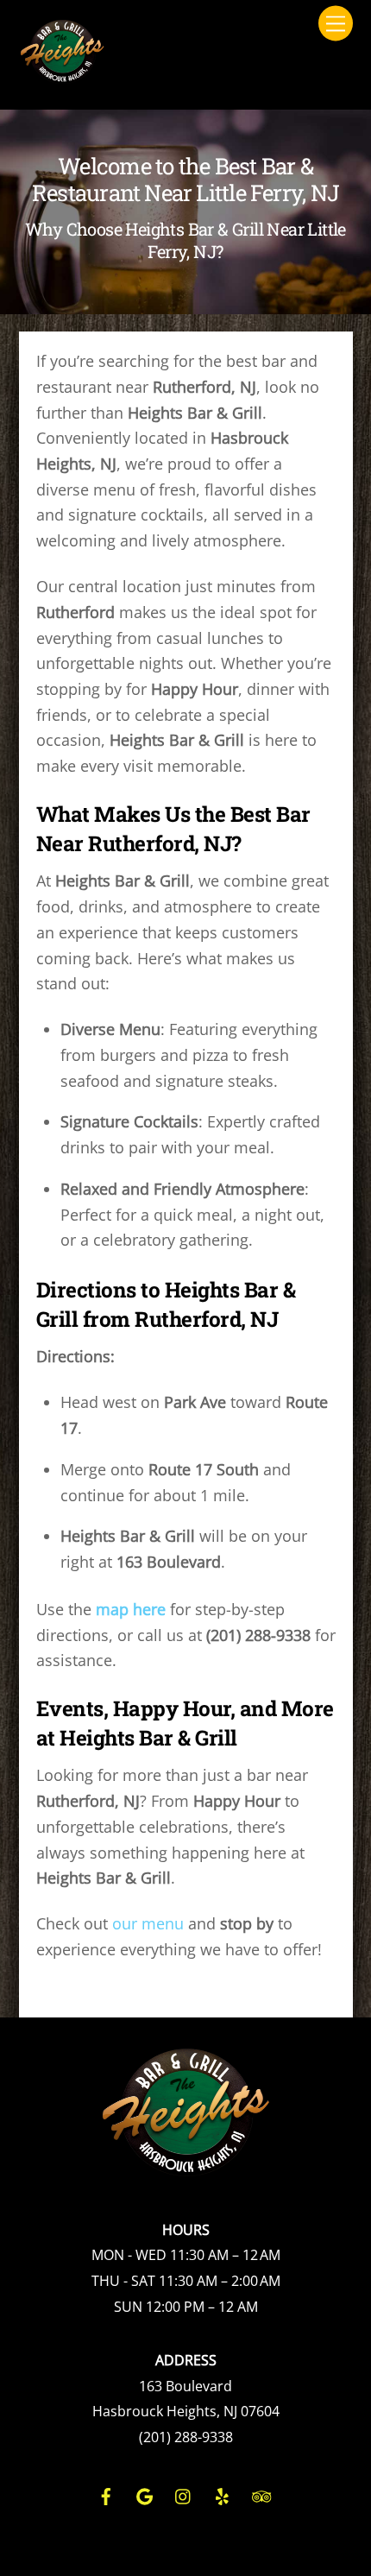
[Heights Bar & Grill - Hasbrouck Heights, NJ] (62, 76)
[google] (145, 2494)
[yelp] (223, 2494)
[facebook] (106, 2494)
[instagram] (184, 2494)
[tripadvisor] (261, 2494)
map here (131, 1609)
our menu (148, 1923)
